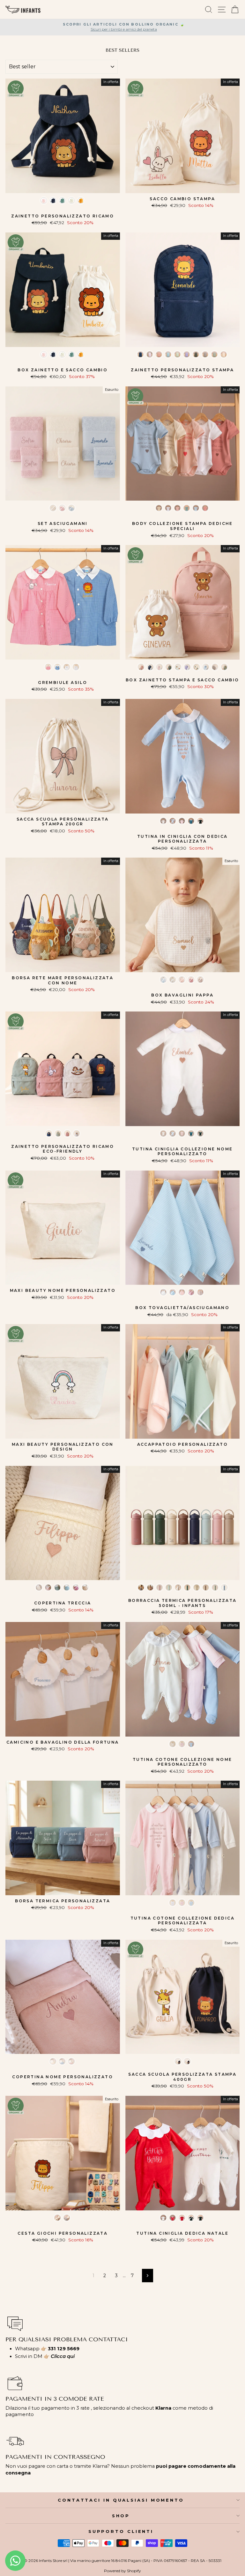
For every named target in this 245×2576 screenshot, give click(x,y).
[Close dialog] (174, 1181)
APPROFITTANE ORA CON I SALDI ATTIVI (123, 1321)
